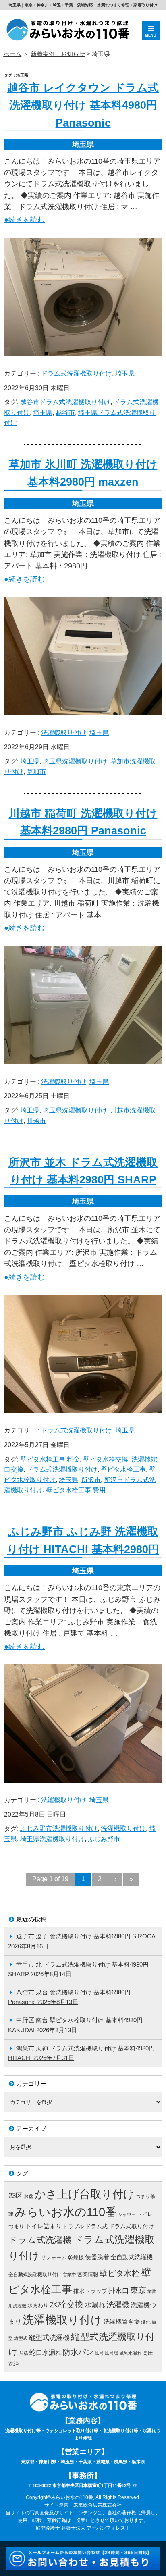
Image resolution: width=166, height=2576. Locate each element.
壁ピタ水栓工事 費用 (76, 1490)
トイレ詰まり (44, 2226)
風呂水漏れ (130, 2353)
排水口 (119, 2291)
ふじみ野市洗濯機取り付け (59, 1829)
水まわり (38, 2305)
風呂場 (111, 2353)
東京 (138, 2290)
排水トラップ (90, 2291)
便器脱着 (97, 2257)
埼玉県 (125, 373)
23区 (16, 2196)
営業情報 (88, 2274)
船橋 (24, 2353)
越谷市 (65, 413)
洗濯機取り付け (64, 733)
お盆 (29, 2196)
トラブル (73, 2226)
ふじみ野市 (104, 1839)
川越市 (36, 1121)
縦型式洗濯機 (49, 2338)
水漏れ (95, 2305)
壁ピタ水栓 (120, 2273)
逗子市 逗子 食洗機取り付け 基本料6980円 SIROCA (86, 1936)
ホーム (12, 54)
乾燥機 (76, 2257)
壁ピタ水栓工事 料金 (50, 1459)
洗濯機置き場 (122, 2322)
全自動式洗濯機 (132, 2257)
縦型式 (21, 2338)
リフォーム (54, 2257)
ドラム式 (96, 2226)
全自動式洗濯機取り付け (35, 2275)
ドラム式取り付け (131, 2226)
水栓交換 (66, 2304)
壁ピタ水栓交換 (106, 1459)
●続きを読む (24, 220)
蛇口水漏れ (46, 2352)
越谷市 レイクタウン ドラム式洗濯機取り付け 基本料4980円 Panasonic (83, 105)
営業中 (70, 2275)
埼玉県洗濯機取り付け (75, 761)
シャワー (127, 2214)
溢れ (146, 2322)
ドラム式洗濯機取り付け (77, 373)
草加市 (36, 772)
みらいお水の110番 (66, 2212)
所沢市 (91, 1480)
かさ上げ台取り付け (85, 2194)
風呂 (99, 2353)
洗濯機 (118, 2305)
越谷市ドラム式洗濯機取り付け (65, 402)
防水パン (78, 2352)
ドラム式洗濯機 (40, 2240)
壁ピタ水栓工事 (123, 1469)
